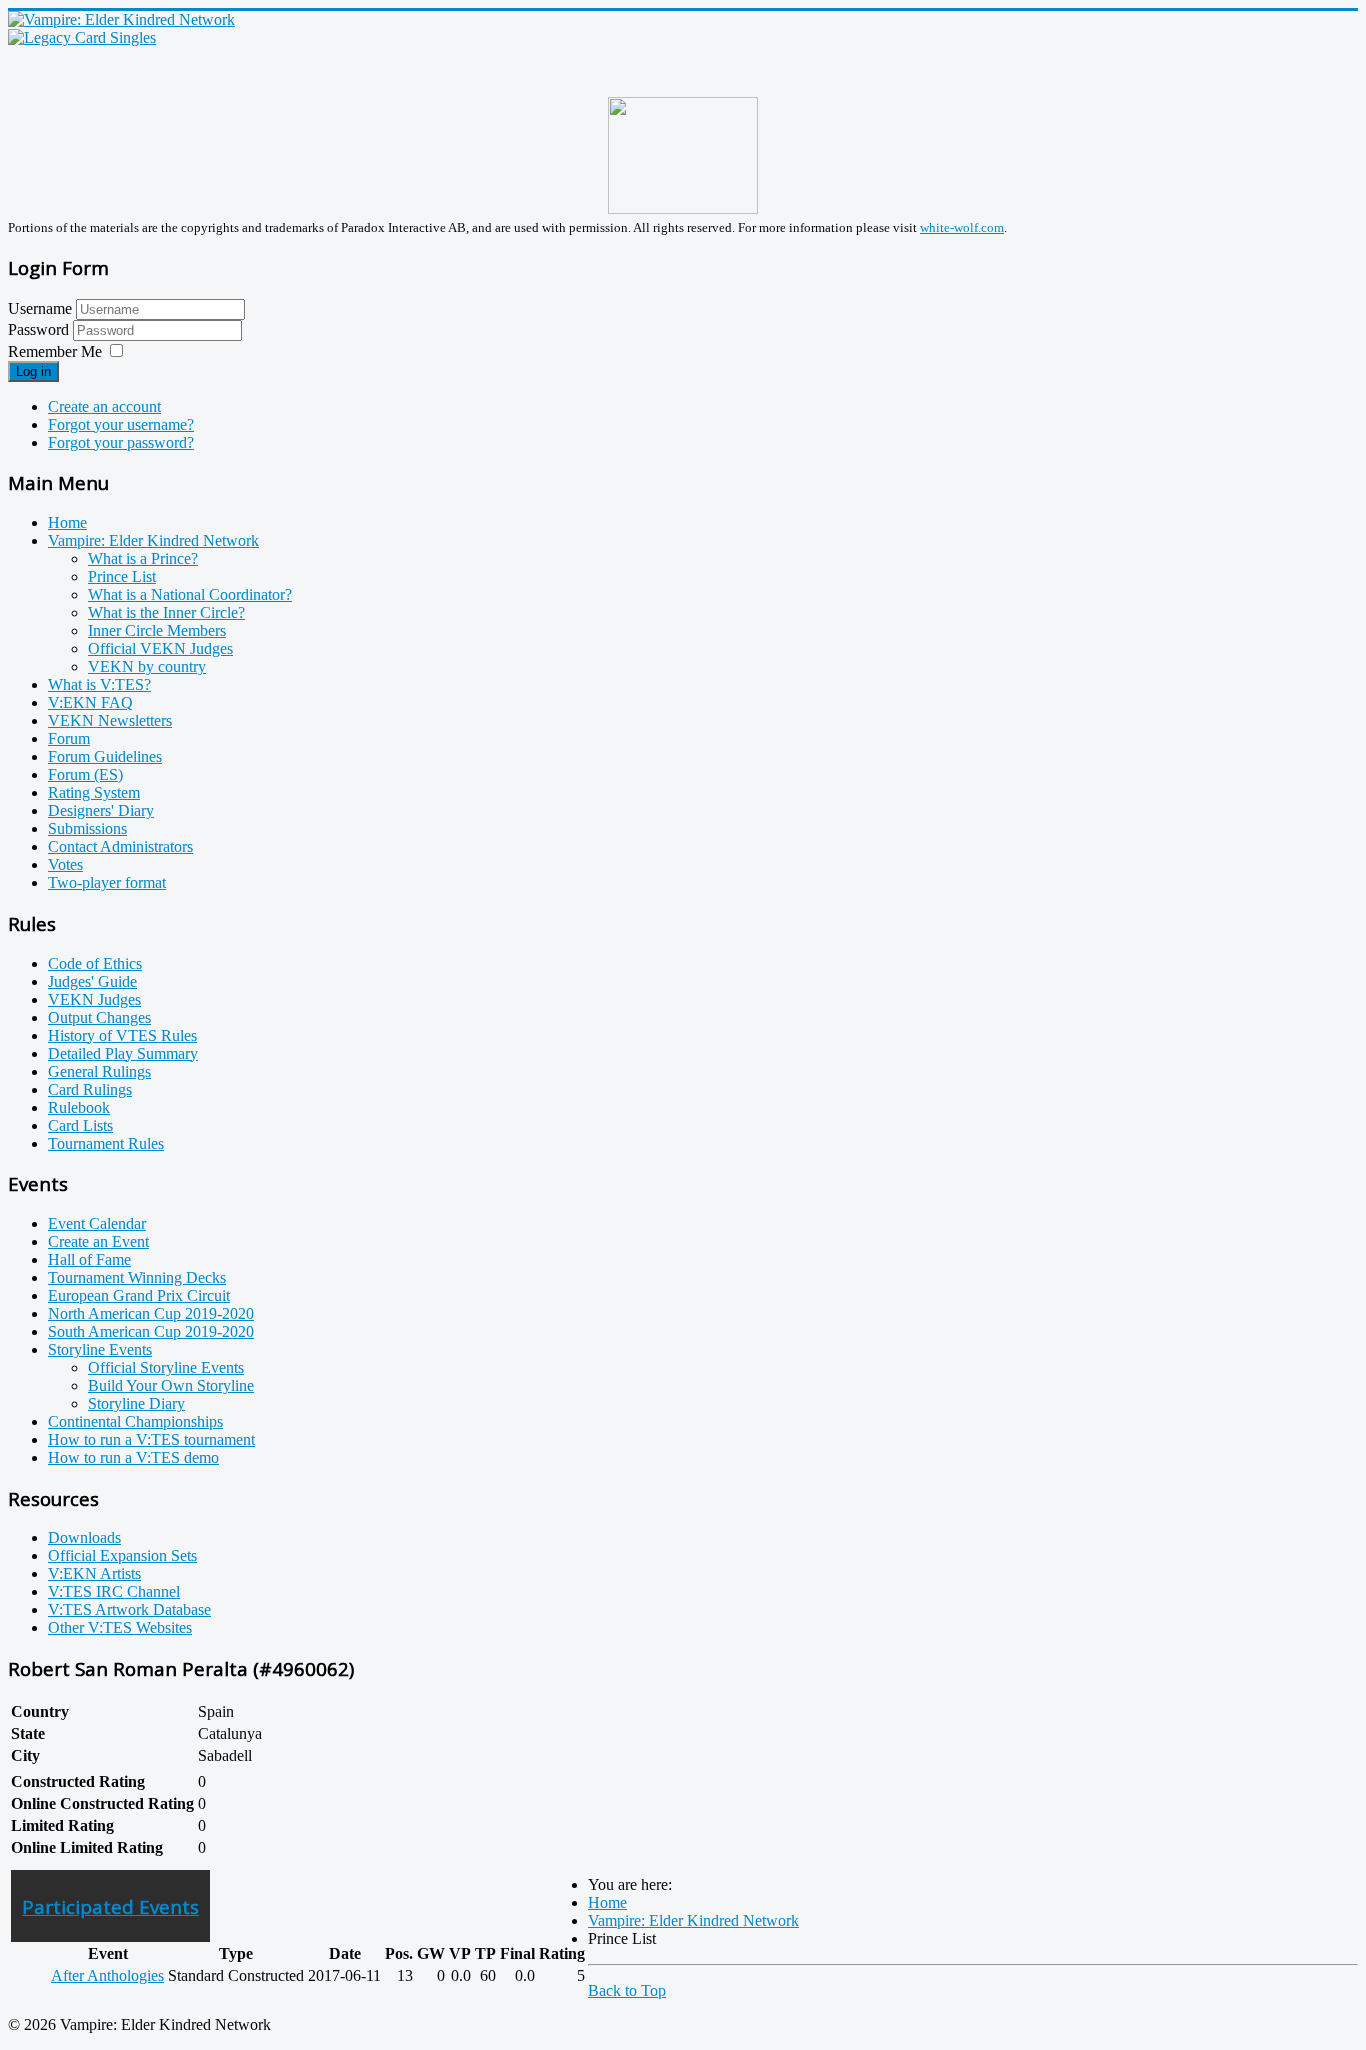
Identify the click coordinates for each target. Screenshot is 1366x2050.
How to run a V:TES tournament (151, 1439)
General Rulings (99, 1071)
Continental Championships (135, 1421)
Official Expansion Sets (122, 1555)
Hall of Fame (89, 1259)
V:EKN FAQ (90, 702)
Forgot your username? (121, 424)
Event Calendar (97, 1223)
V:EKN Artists (94, 1573)
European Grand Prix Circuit (139, 1295)
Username (40, 308)
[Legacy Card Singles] (82, 37)
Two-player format (107, 882)
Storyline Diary (136, 1403)
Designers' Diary (101, 810)
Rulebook (79, 1107)
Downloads (84, 1537)
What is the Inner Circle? (166, 612)
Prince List (122, 576)
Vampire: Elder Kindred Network (153, 540)
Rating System (94, 792)
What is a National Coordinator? (190, 594)
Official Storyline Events (166, 1367)
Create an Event (98, 1241)
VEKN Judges (94, 999)
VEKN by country (147, 666)
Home (67, 522)
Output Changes (99, 1017)
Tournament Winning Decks (137, 1277)
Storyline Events (100, 1349)
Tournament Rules (106, 1143)
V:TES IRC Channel (114, 1591)
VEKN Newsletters (110, 720)
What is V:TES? (99, 684)
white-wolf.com (962, 227)
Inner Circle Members (157, 630)
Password (40, 329)
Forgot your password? (121, 442)
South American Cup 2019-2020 (151, 1331)
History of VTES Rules (122, 1035)
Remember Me (55, 351)
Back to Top (627, 1990)
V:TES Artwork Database (129, 1609)
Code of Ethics (95, 963)
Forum (69, 738)
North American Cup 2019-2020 (151, 1313)
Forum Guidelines (105, 756)
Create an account (104, 406)
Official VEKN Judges (160, 648)
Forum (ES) (85, 774)
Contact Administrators (120, 846)
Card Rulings (90, 1089)
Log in (33, 371)
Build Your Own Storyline (171, 1385)
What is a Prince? (143, 558)
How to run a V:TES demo (133, 1457)
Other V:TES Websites (120, 1627)
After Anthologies (107, 1975)
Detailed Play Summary (123, 1053)
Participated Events (110, 1906)
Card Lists (80, 1125)
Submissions (87, 828)
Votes (65, 864)
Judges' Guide (92, 981)
